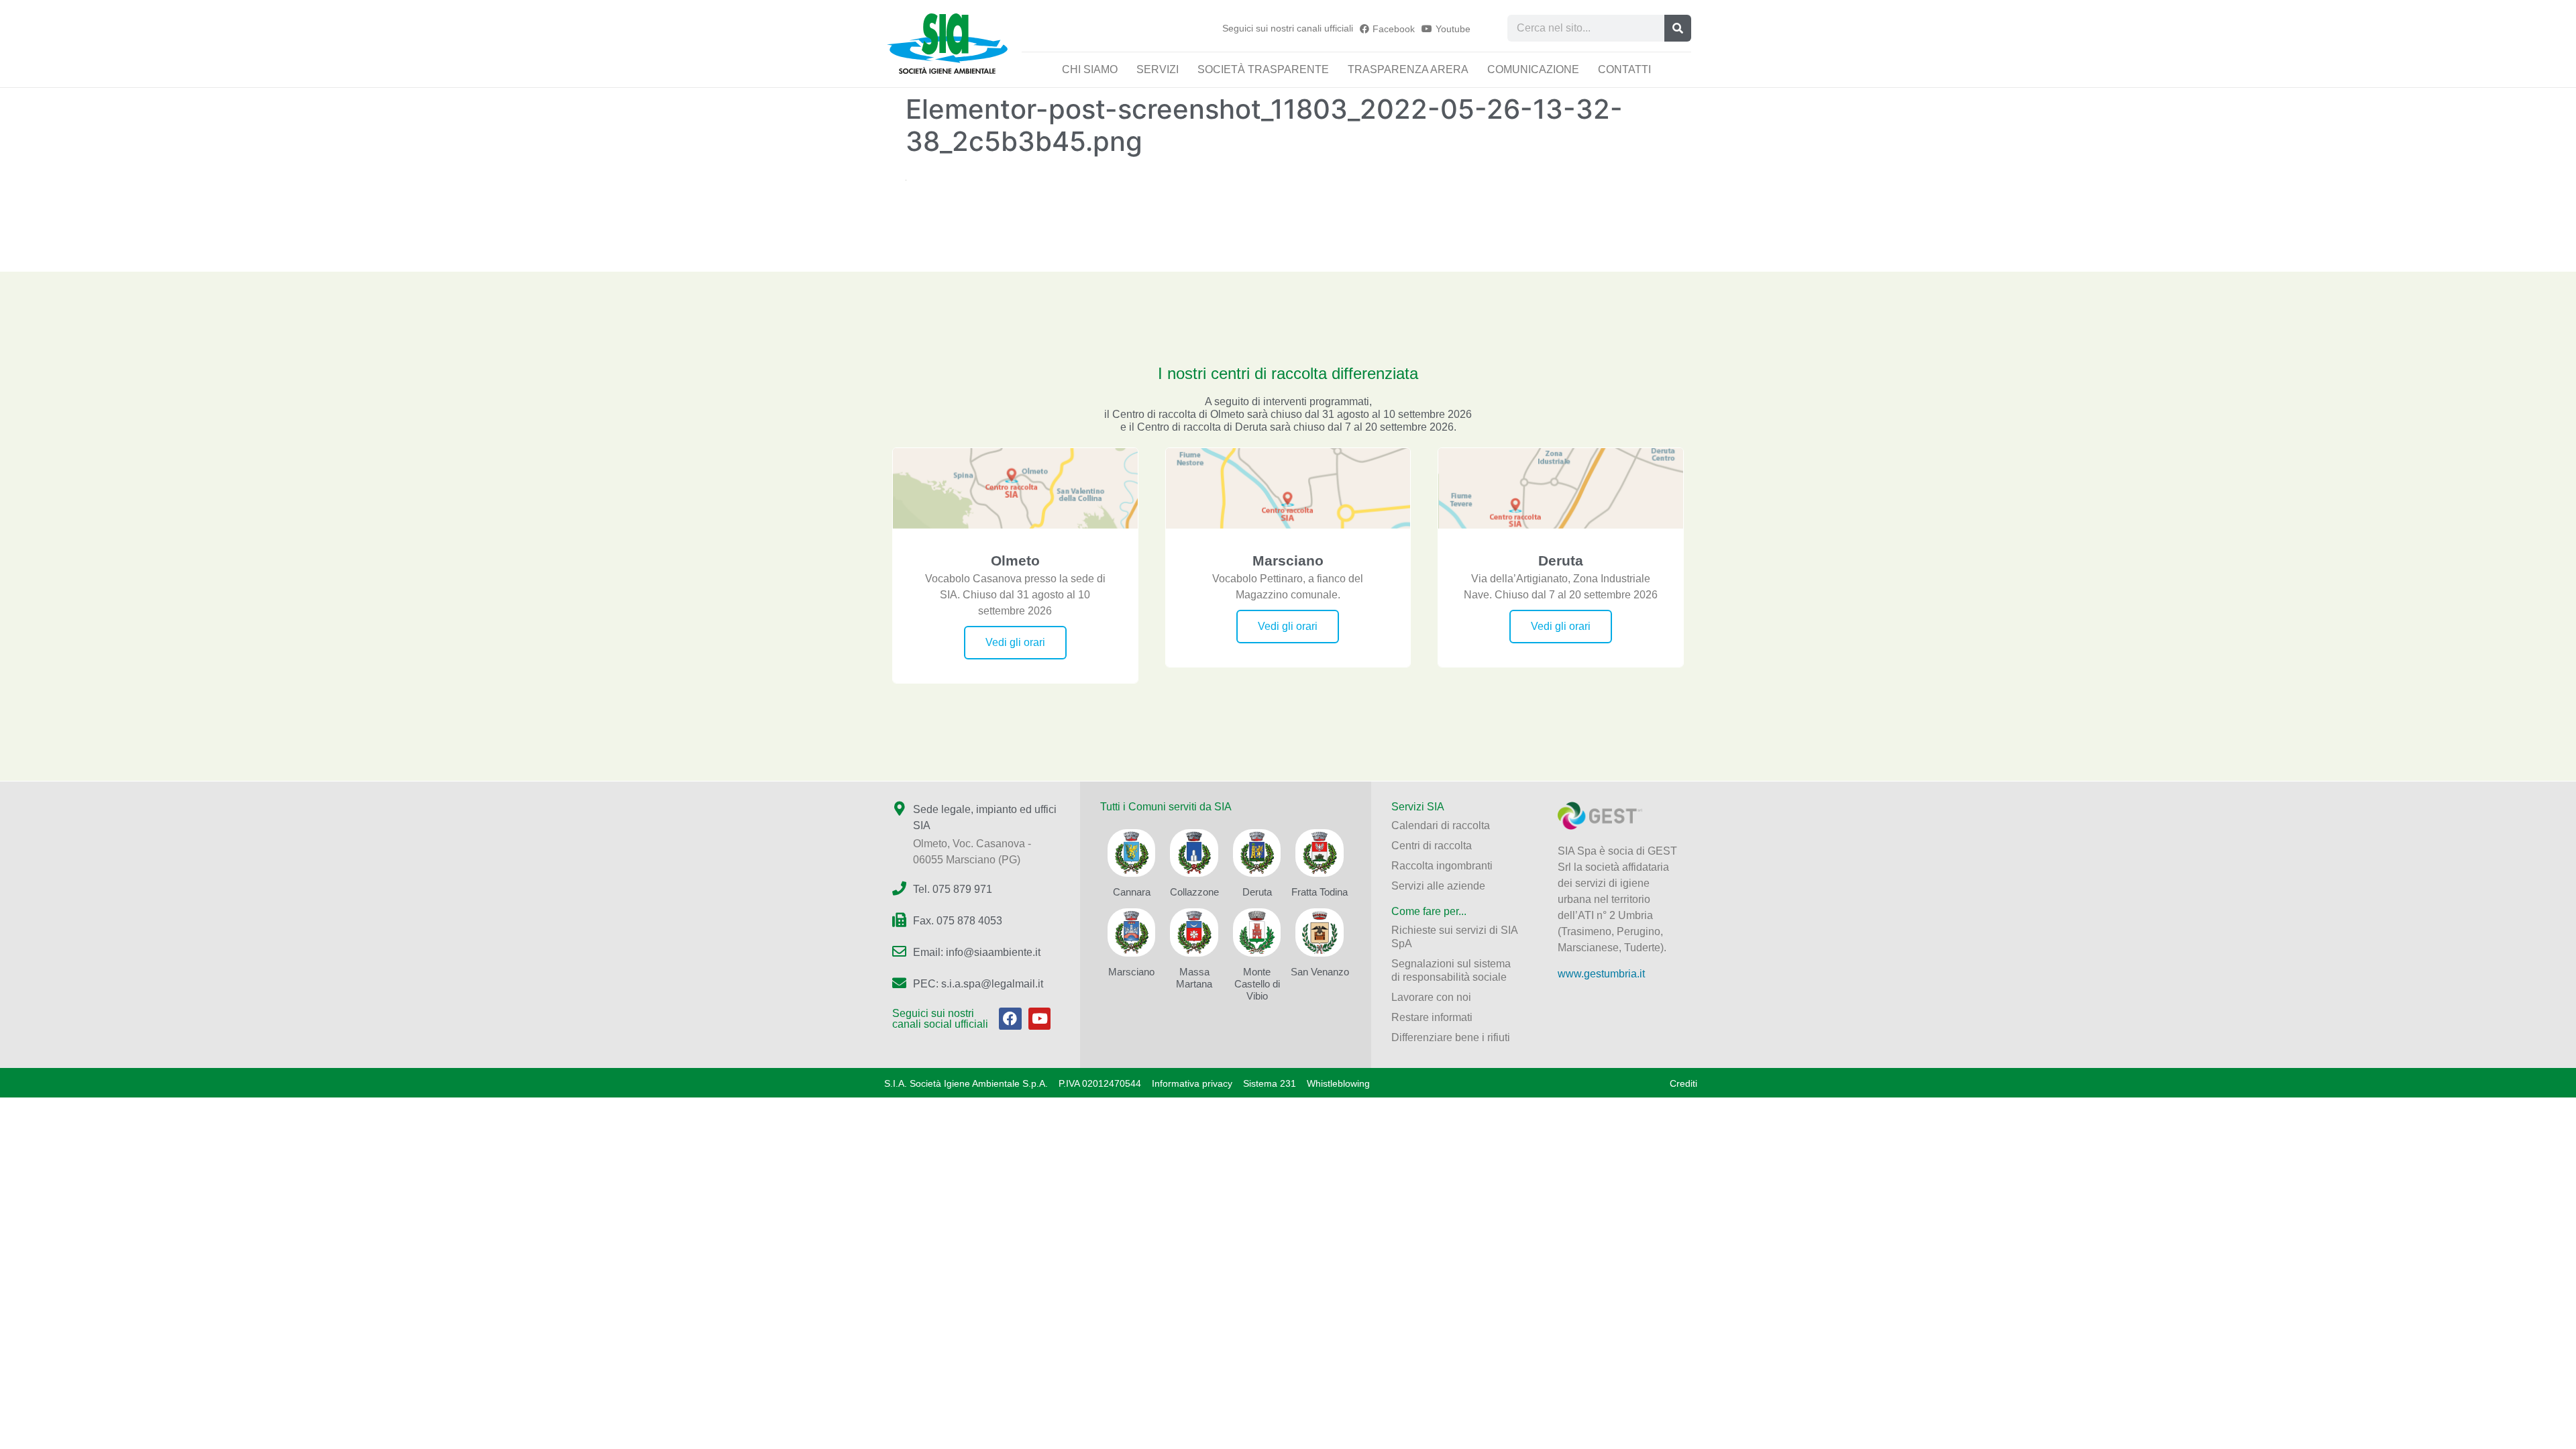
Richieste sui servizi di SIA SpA (1454, 937)
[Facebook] (1010, 1019)
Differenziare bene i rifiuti (1451, 1037)
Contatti (1624, 69)
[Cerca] (1678, 28)
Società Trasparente (1263, 69)
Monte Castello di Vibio (1257, 984)
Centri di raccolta (1432, 846)
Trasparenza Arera (1408, 69)
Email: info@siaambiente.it (977, 952)
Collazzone (1194, 892)
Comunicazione (1533, 69)
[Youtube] (1040, 1019)
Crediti (1683, 1083)
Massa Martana (1194, 978)
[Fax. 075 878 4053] (899, 920)
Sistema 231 (1270, 1083)
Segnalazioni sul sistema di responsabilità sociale (1451, 970)
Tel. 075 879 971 (953, 889)
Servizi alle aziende (1438, 886)
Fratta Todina (1320, 892)
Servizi (1158, 69)
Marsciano (1131, 972)
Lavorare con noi (1431, 997)
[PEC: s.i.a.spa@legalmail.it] (899, 983)
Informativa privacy (1192, 1083)
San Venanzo (1320, 972)
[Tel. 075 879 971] (899, 889)
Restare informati (1432, 1017)
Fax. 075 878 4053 (958, 921)
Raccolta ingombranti (1442, 866)
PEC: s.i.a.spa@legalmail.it (978, 984)
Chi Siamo (1090, 69)
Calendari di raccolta (1441, 825)
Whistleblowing (1338, 1083)
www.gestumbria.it (1601, 974)
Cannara (1132, 892)
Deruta (1257, 892)
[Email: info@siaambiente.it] (899, 952)
